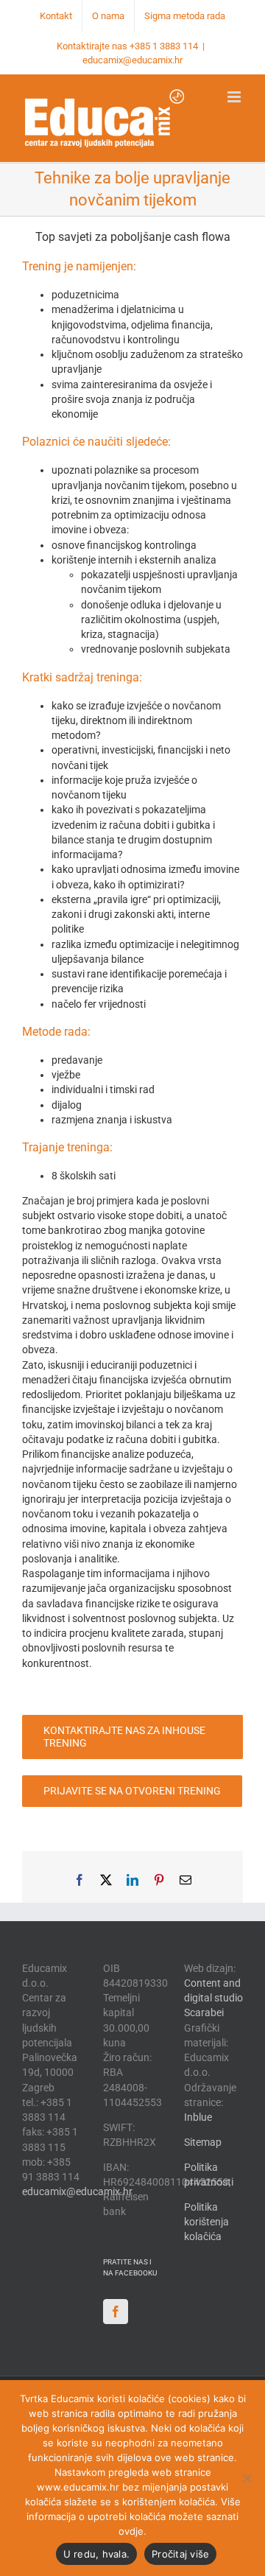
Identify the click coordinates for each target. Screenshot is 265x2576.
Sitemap (203, 2142)
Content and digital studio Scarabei (213, 1998)
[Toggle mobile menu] (235, 97)
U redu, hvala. (97, 2554)
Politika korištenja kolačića (206, 2222)
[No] (247, 2478)
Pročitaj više (180, 2554)
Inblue (198, 2117)
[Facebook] (116, 2312)
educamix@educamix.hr (132, 60)
